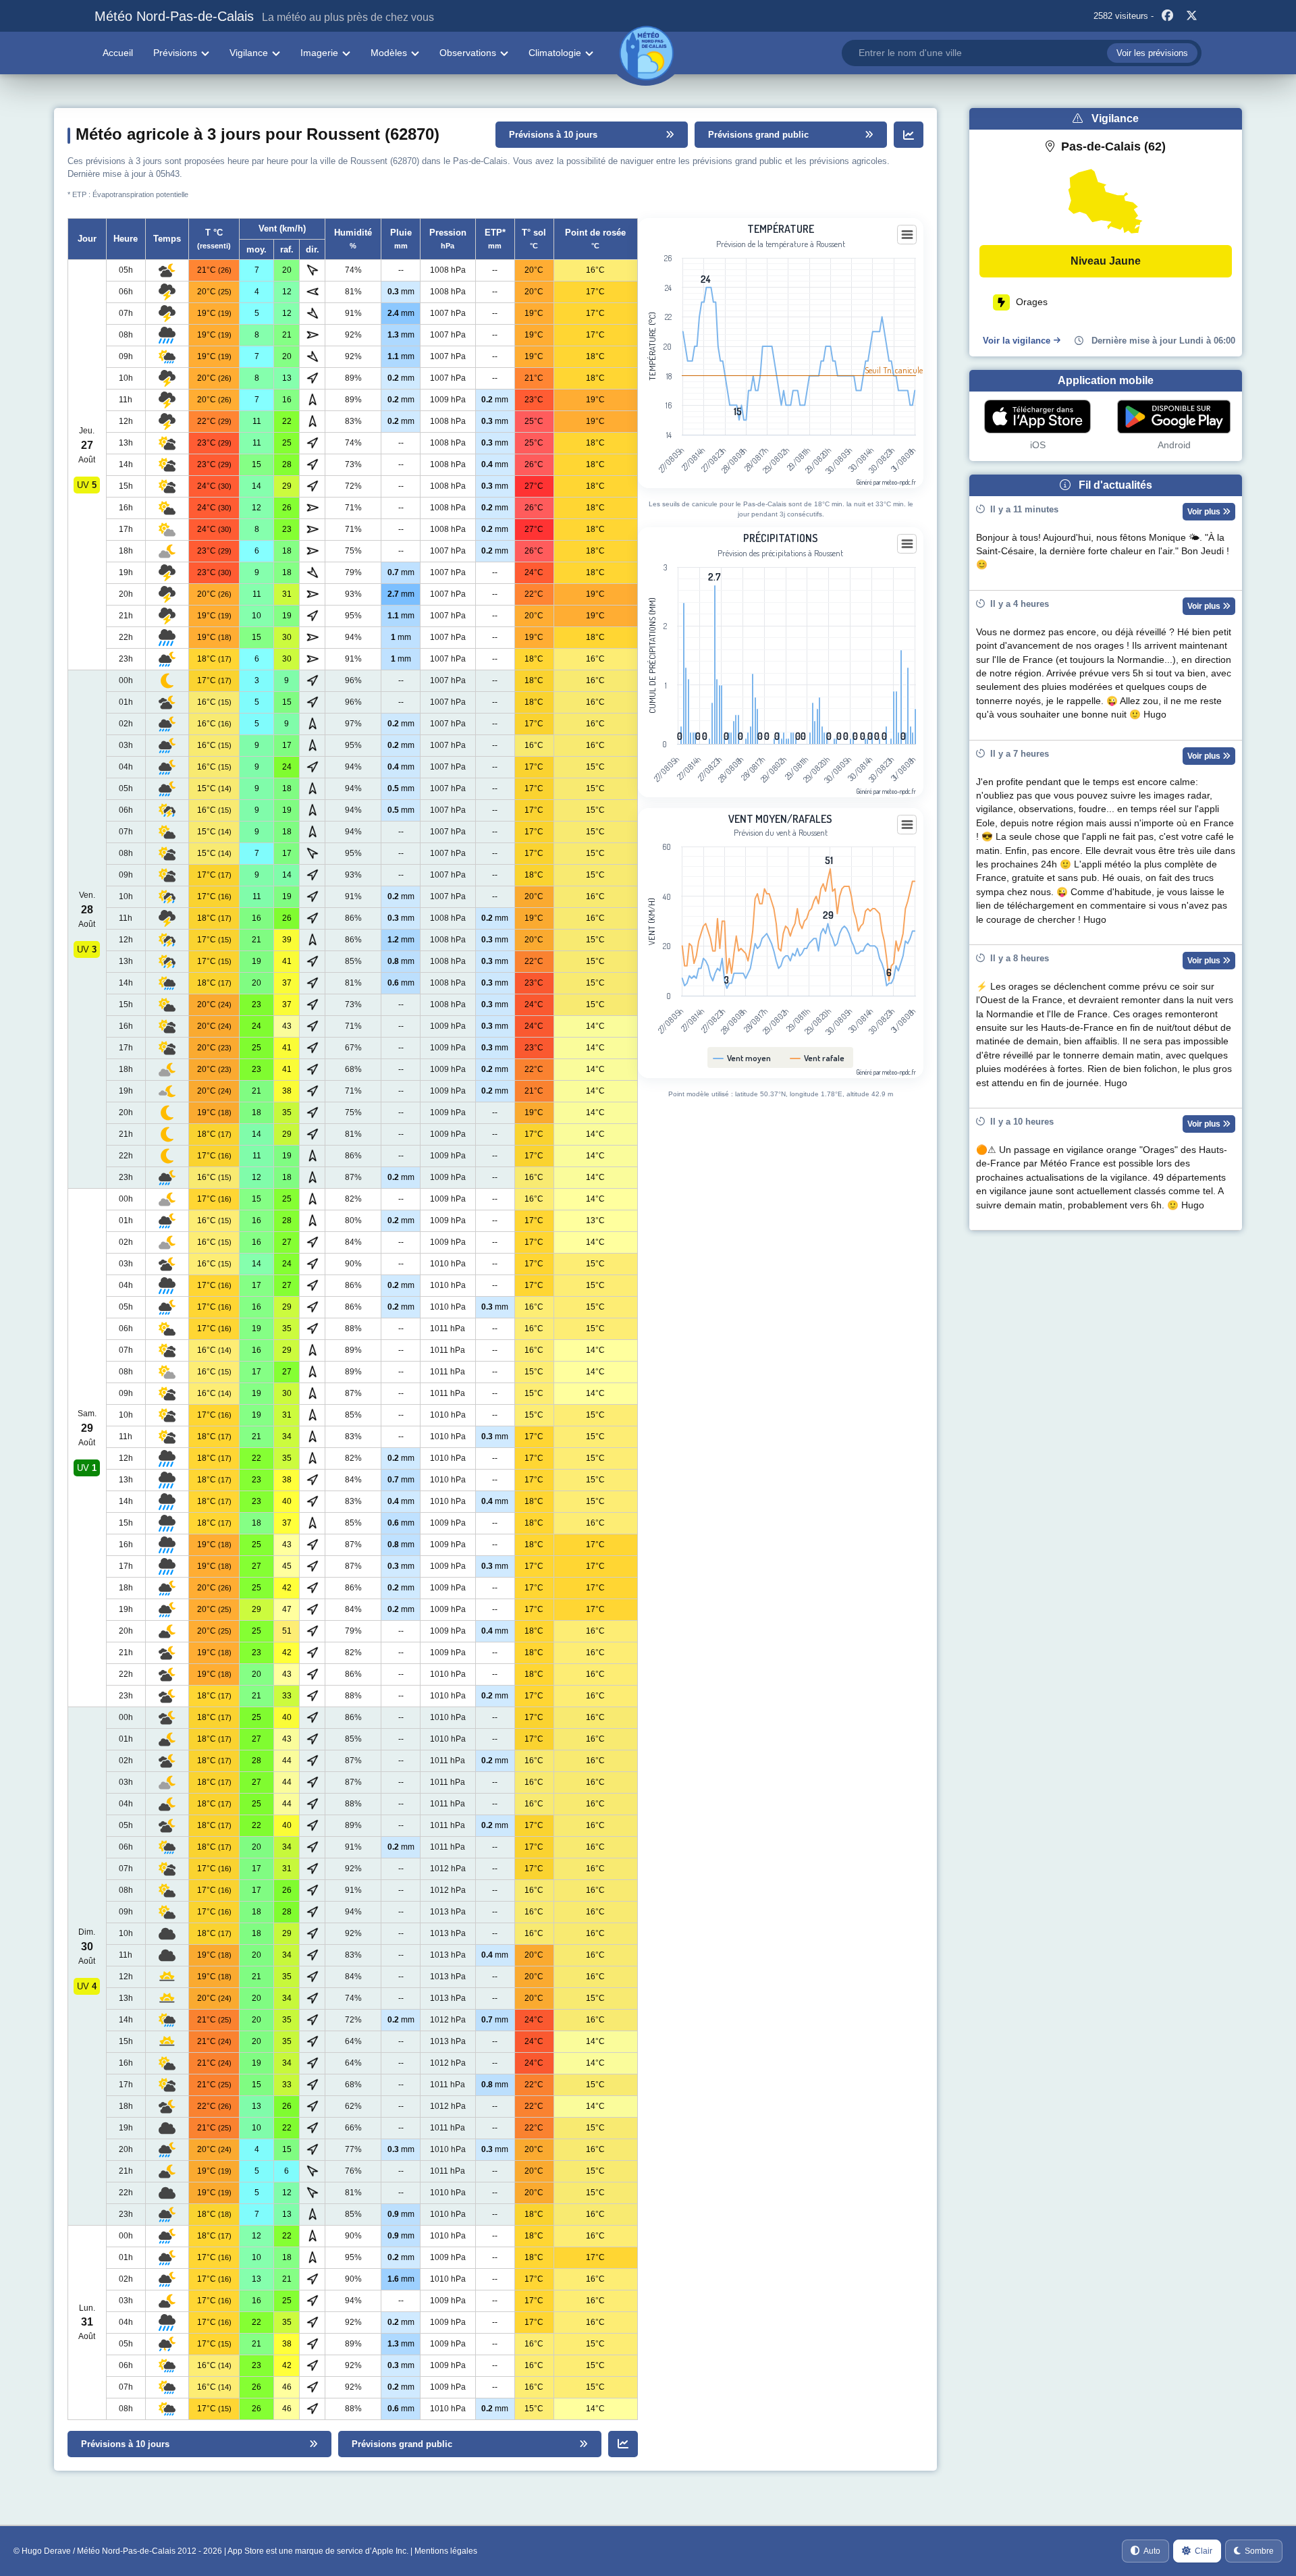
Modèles (389, 53)
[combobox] (1022, 53)
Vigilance (249, 53)
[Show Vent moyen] (742, 1058)
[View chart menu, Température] (907, 235)
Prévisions (175, 53)
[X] (1191, 16)
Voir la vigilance (1017, 341)
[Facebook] (1167, 16)
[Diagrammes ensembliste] (909, 135)
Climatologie (555, 53)
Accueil (118, 53)
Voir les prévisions (1152, 53)
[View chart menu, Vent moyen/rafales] (907, 825)
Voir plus (1205, 512)
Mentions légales (446, 2551)
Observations (468, 53)
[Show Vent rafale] (817, 1058)
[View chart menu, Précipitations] (907, 544)
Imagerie (319, 53)
